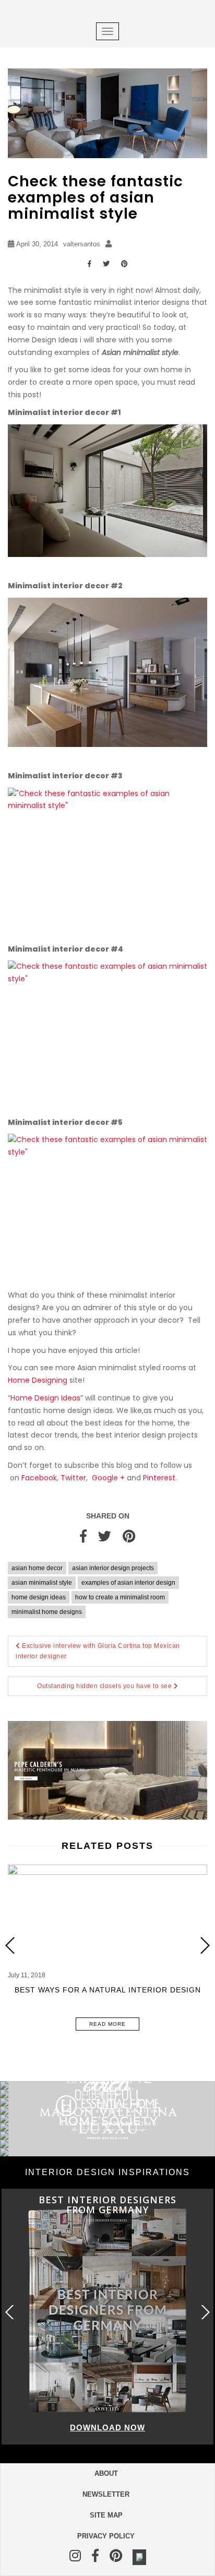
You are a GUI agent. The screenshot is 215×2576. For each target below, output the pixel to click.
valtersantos (82, 244)
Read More (107, 2024)
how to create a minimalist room (120, 1597)
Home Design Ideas (45, 1398)
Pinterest (159, 1478)
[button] (205, 1946)
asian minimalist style (42, 1583)
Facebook (39, 1478)
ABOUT (106, 2473)
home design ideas (39, 1597)
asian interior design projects (113, 1568)
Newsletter (106, 2494)
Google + (108, 1478)
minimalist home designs (47, 1612)
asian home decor (37, 1568)
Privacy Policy (106, 2536)
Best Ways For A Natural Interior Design (108, 1990)
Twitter (73, 1478)
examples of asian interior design (128, 1583)
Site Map (106, 2515)
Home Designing (39, 1380)
